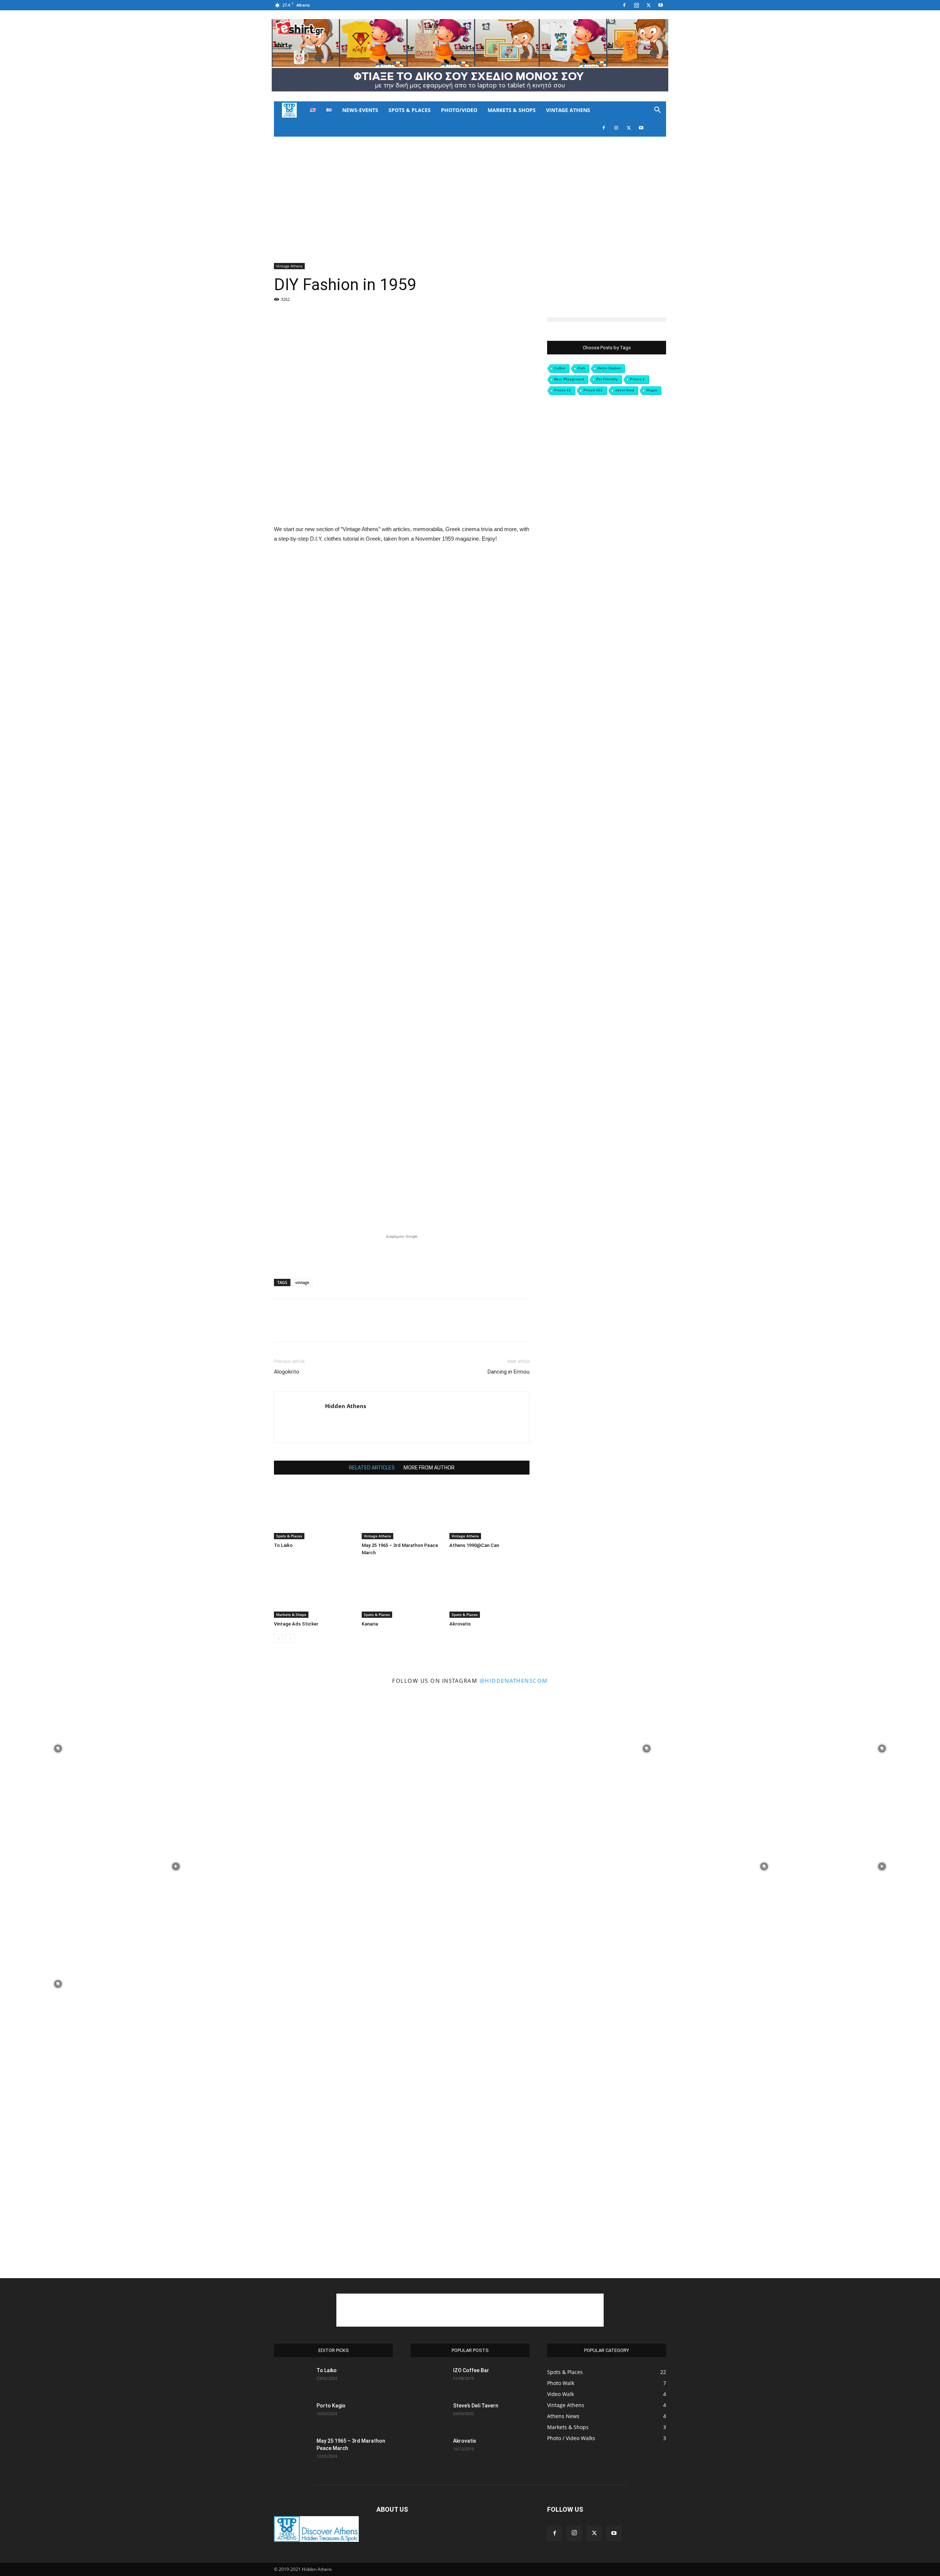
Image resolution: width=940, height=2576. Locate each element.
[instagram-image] (58, 1748)
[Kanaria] (402, 1590)
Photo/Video (459, 110)
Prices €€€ (593, 390)
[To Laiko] (314, 1512)
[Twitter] (648, 5)
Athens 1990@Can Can (474, 1545)
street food (625, 390)
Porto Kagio (331, 2406)
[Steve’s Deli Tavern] (429, 2415)
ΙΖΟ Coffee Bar (471, 2370)
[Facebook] (624, 5)
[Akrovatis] (489, 1590)
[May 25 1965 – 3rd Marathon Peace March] (402, 1512)
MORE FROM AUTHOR (429, 1468)
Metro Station (609, 368)
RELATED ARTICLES (372, 1468)
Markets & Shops (512, 110)
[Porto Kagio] (292, 2415)
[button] (657, 111)
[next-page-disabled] (290, 1639)
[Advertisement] (470, 192)
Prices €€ (563, 390)
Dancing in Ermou (509, 1372)
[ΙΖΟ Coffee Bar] (429, 2380)
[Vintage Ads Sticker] (314, 1590)
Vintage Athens (568, 110)
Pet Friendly (607, 379)
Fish (581, 368)
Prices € (638, 379)
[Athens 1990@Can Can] (489, 1512)
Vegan (652, 390)
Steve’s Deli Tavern (476, 2406)
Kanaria (370, 1624)
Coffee (560, 368)
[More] (413, 329)
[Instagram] (636, 5)
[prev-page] (279, 1639)
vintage (302, 1282)
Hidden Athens (346, 1406)
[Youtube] (661, 5)
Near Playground (569, 379)
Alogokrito (287, 1372)
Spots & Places (410, 110)
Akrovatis (460, 1624)
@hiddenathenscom (514, 1681)
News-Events (360, 110)
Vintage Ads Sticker (296, 1624)
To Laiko (283, 1545)
